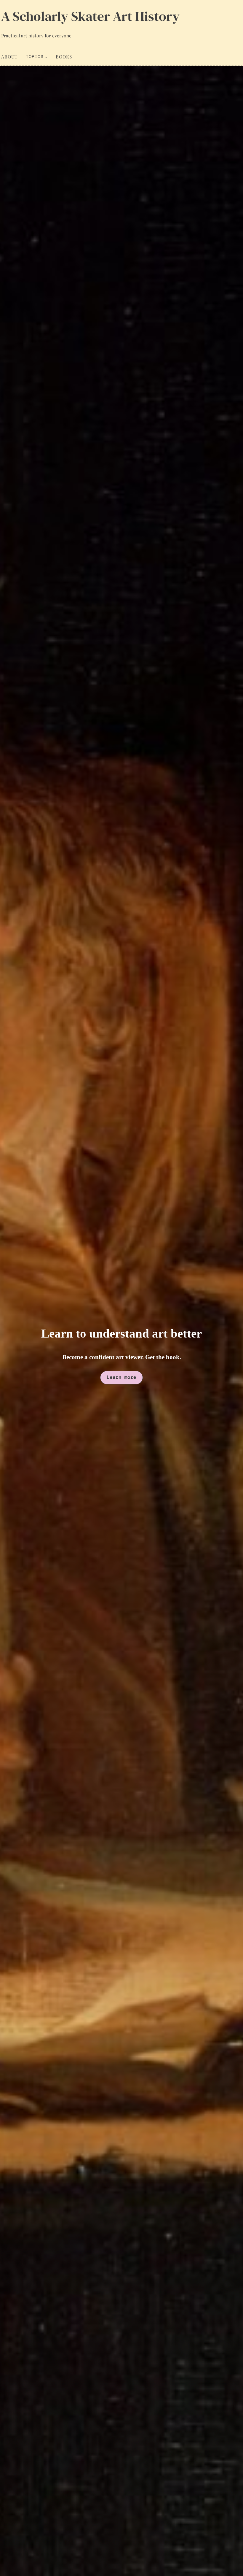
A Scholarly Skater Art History (90, 16)
